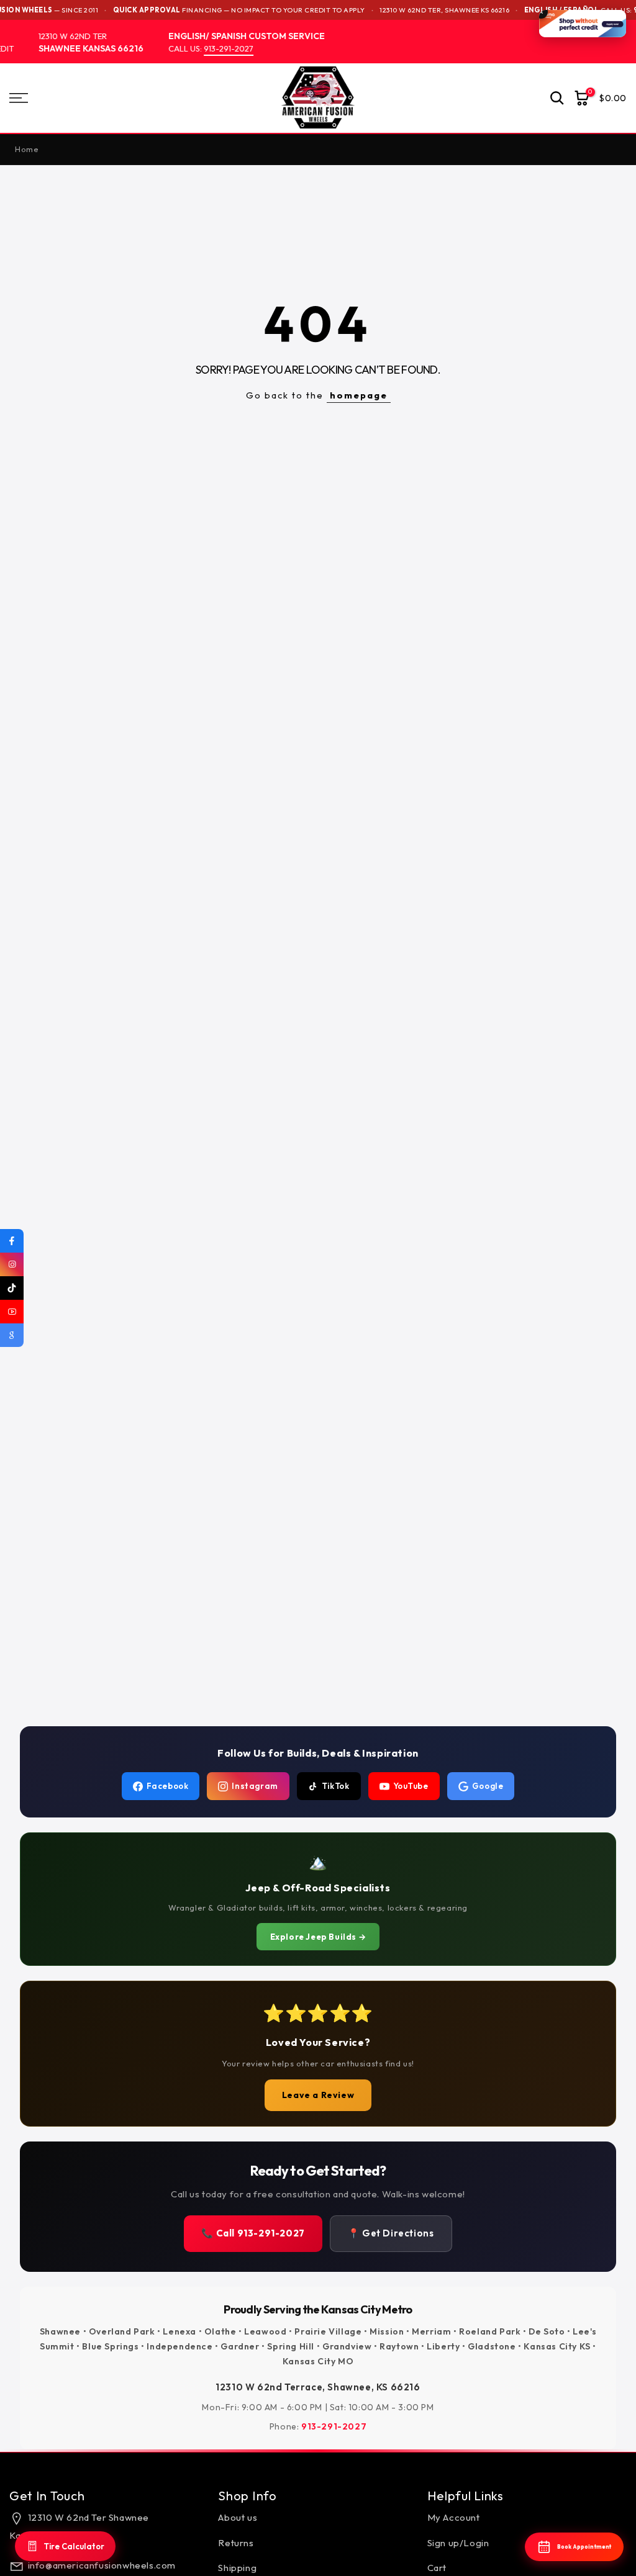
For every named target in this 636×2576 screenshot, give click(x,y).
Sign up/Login (458, 2543)
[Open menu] (106, 98)
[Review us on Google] (12, 1335)
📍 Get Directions (391, 2233)
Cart (437, 2568)
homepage (359, 395)
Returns (236, 2543)
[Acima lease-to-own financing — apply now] (583, 24)
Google (488, 1786)
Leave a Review (318, 2095)
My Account (454, 2517)
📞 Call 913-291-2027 (253, 2233)
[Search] (557, 98)
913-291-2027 (217, 48)
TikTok (336, 1786)
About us (238, 2517)
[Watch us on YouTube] (12, 1312)
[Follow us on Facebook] (12, 1241)
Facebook (168, 1786)
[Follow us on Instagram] (12, 1264)
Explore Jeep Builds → (318, 1937)
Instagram (255, 1786)
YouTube (411, 1786)
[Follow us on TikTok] (12, 1288)
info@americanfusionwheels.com (102, 2565)
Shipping (237, 2568)
